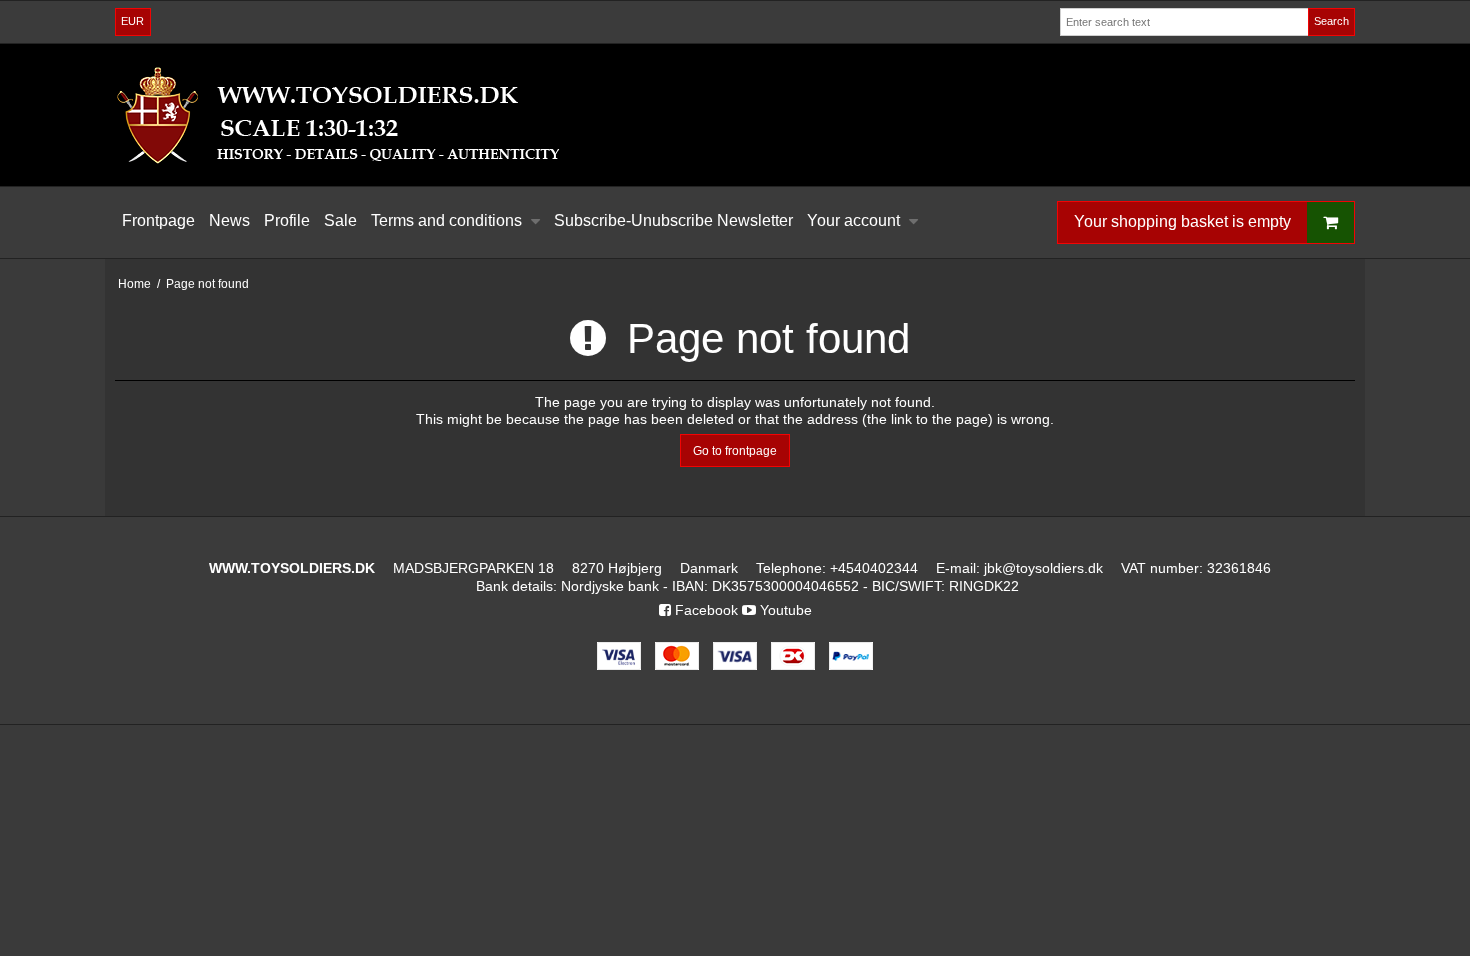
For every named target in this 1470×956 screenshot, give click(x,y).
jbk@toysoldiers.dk (1043, 568)
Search (1331, 21)
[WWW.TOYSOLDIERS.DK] (735, 115)
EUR (132, 21)
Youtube (784, 610)
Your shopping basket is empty (1182, 221)
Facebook (704, 610)
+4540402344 (874, 568)
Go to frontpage (735, 451)
